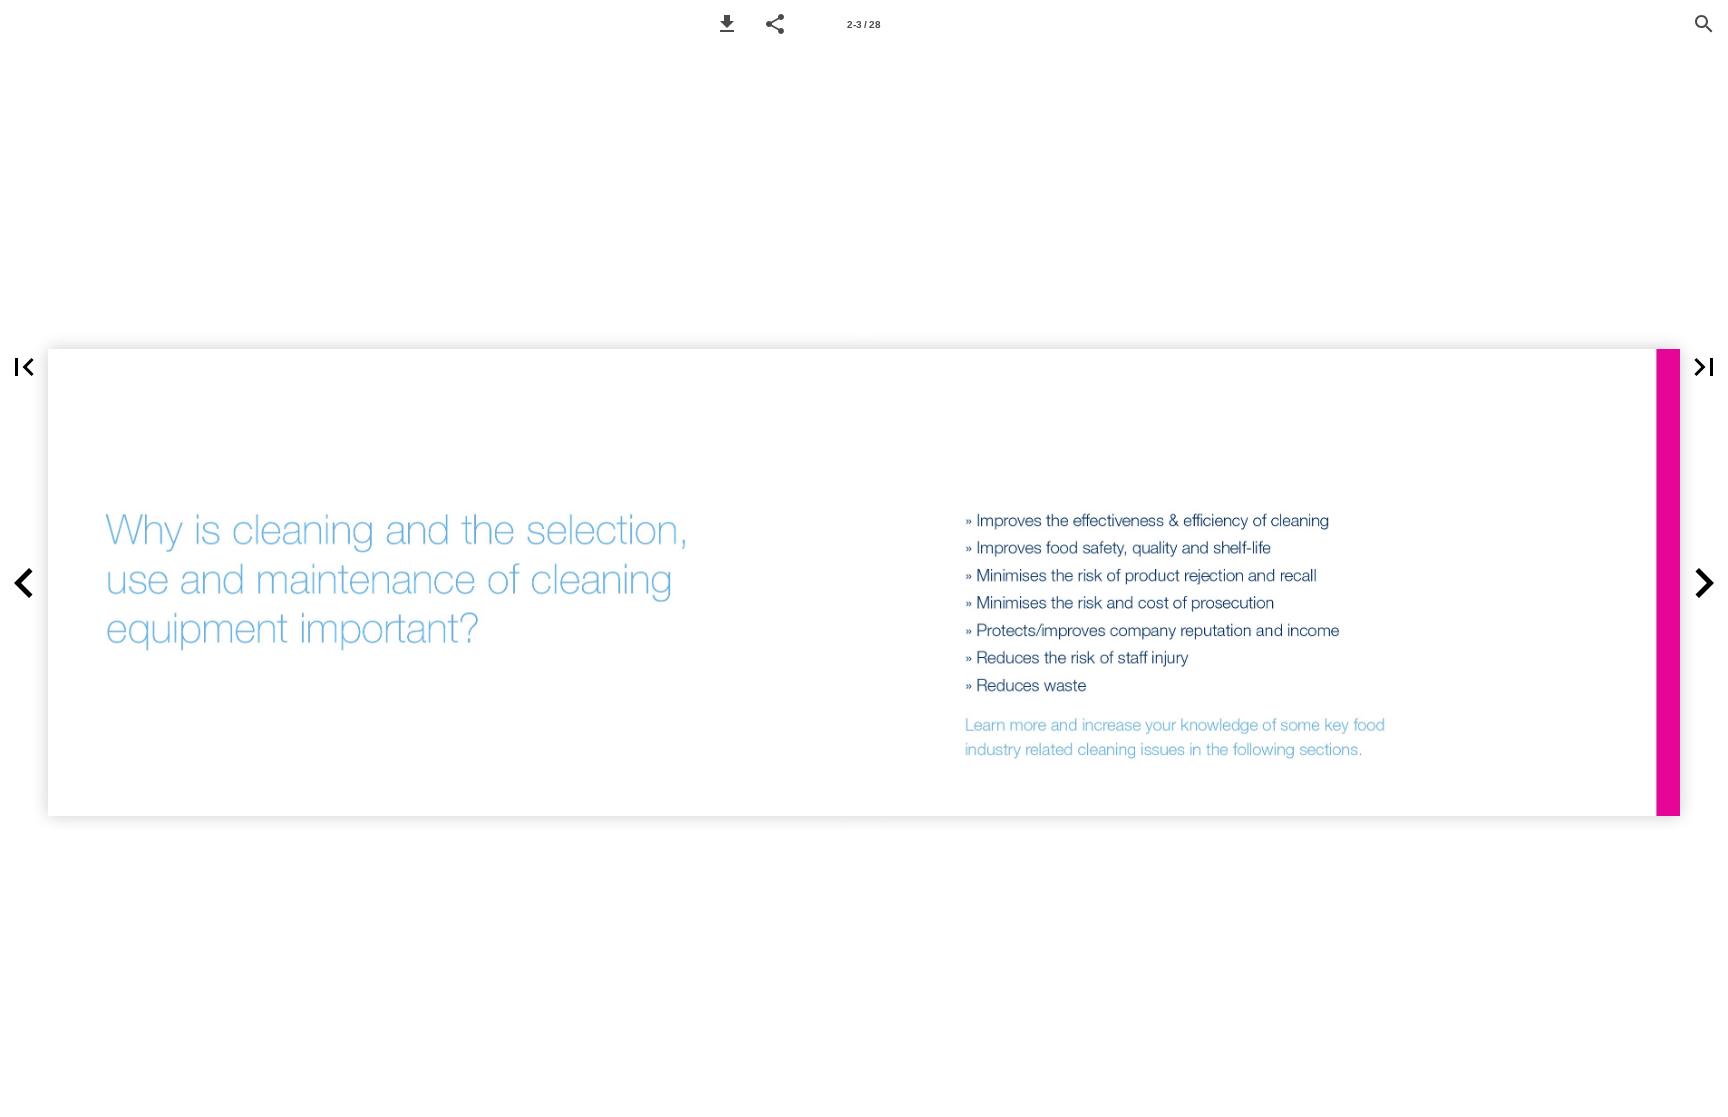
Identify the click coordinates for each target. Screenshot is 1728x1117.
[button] (727, 24)
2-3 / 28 (864, 24)
